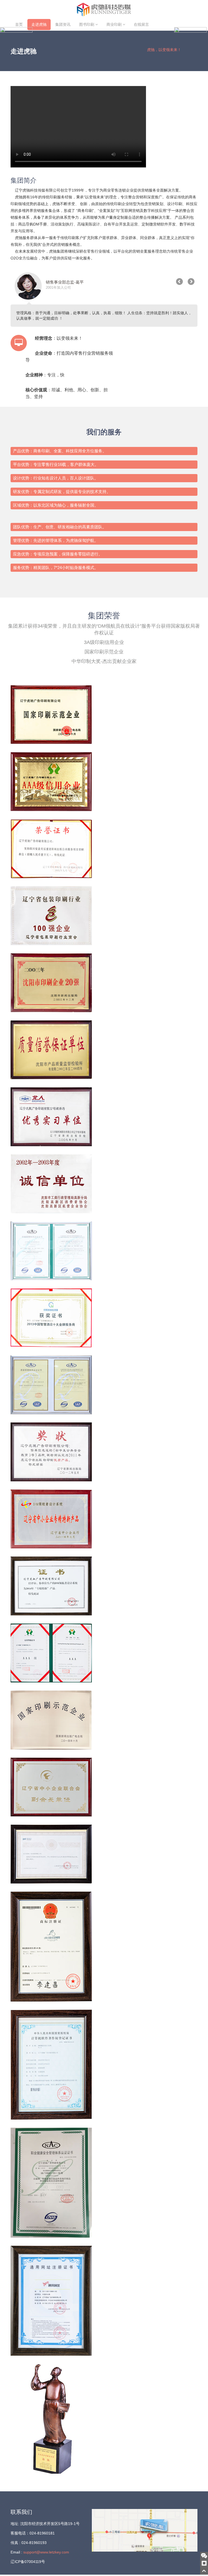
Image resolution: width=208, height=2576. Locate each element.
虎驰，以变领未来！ (164, 50)
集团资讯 (63, 24)
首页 (19, 24)
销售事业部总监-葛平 (65, 282)
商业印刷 (115, 24)
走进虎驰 (39, 24)
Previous (180, 282)
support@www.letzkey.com (46, 2552)
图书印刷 (87, 24)
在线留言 (141, 24)
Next (191, 282)
